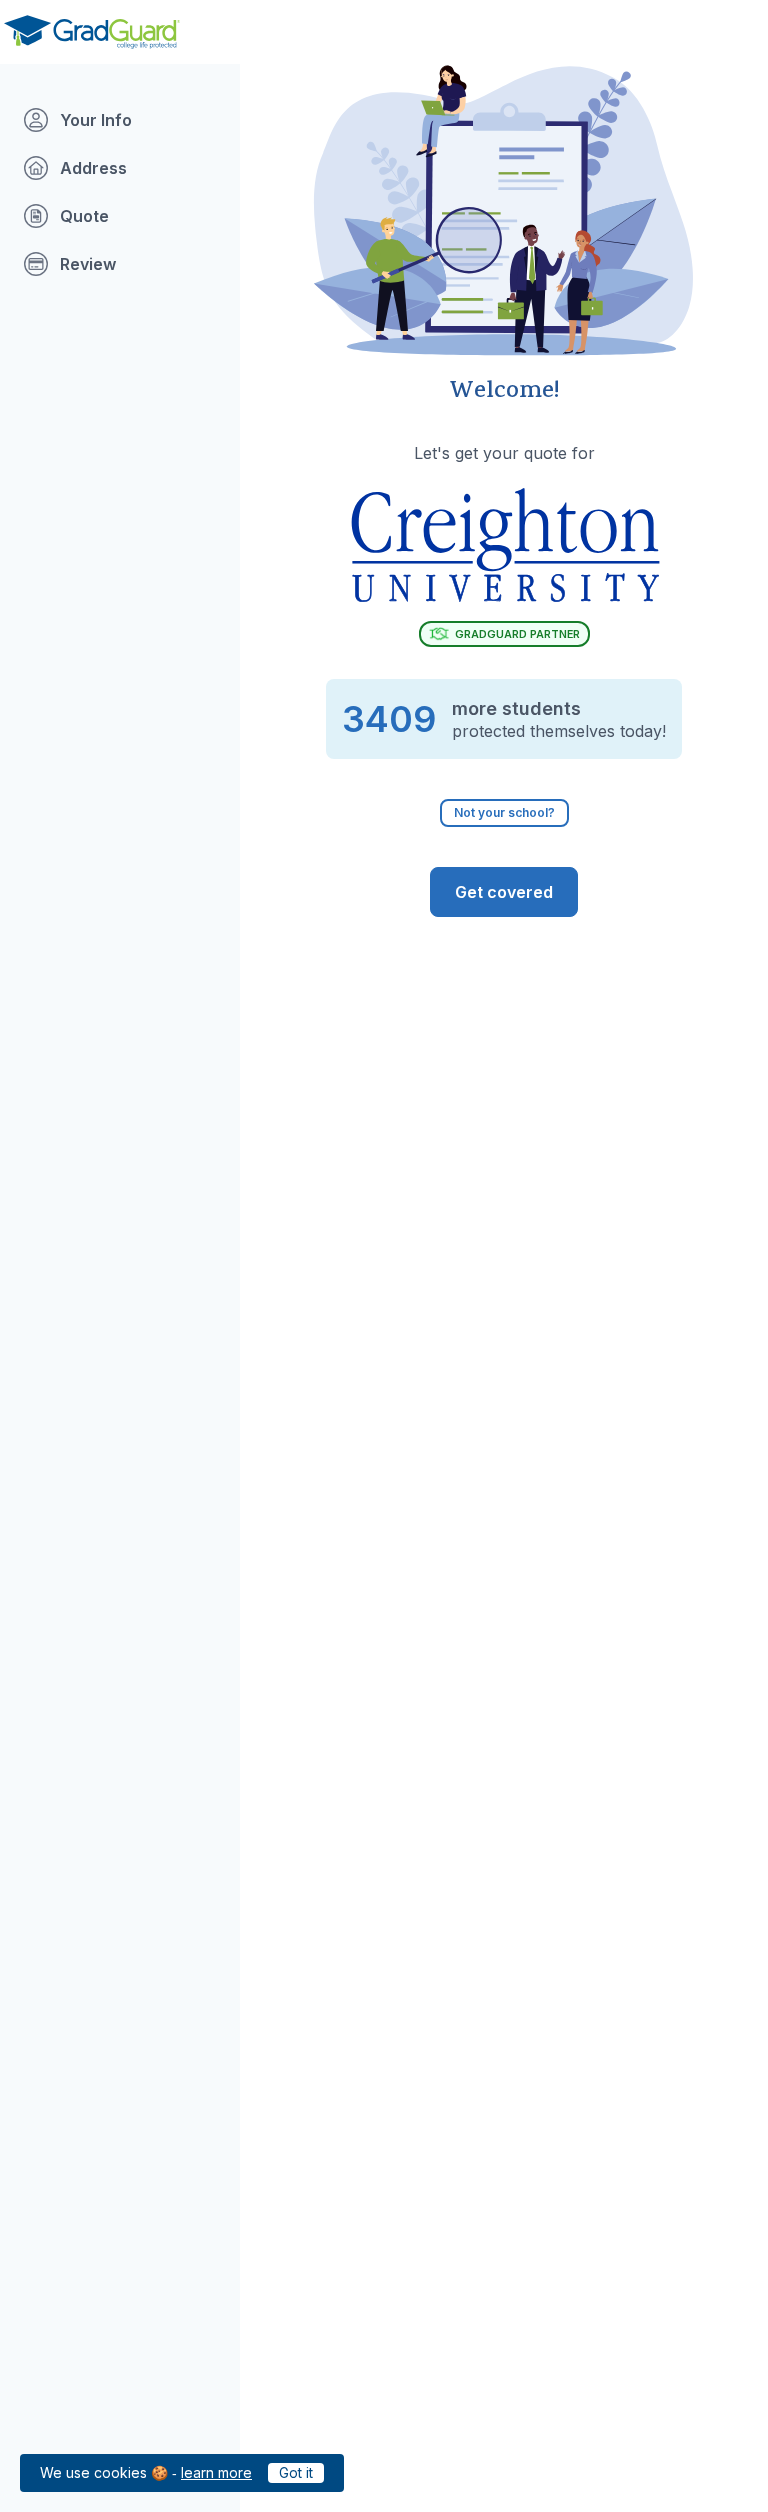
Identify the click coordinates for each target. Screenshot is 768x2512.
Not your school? (504, 812)
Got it (296, 2472)
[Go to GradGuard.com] (92, 32)
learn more (216, 2472)
